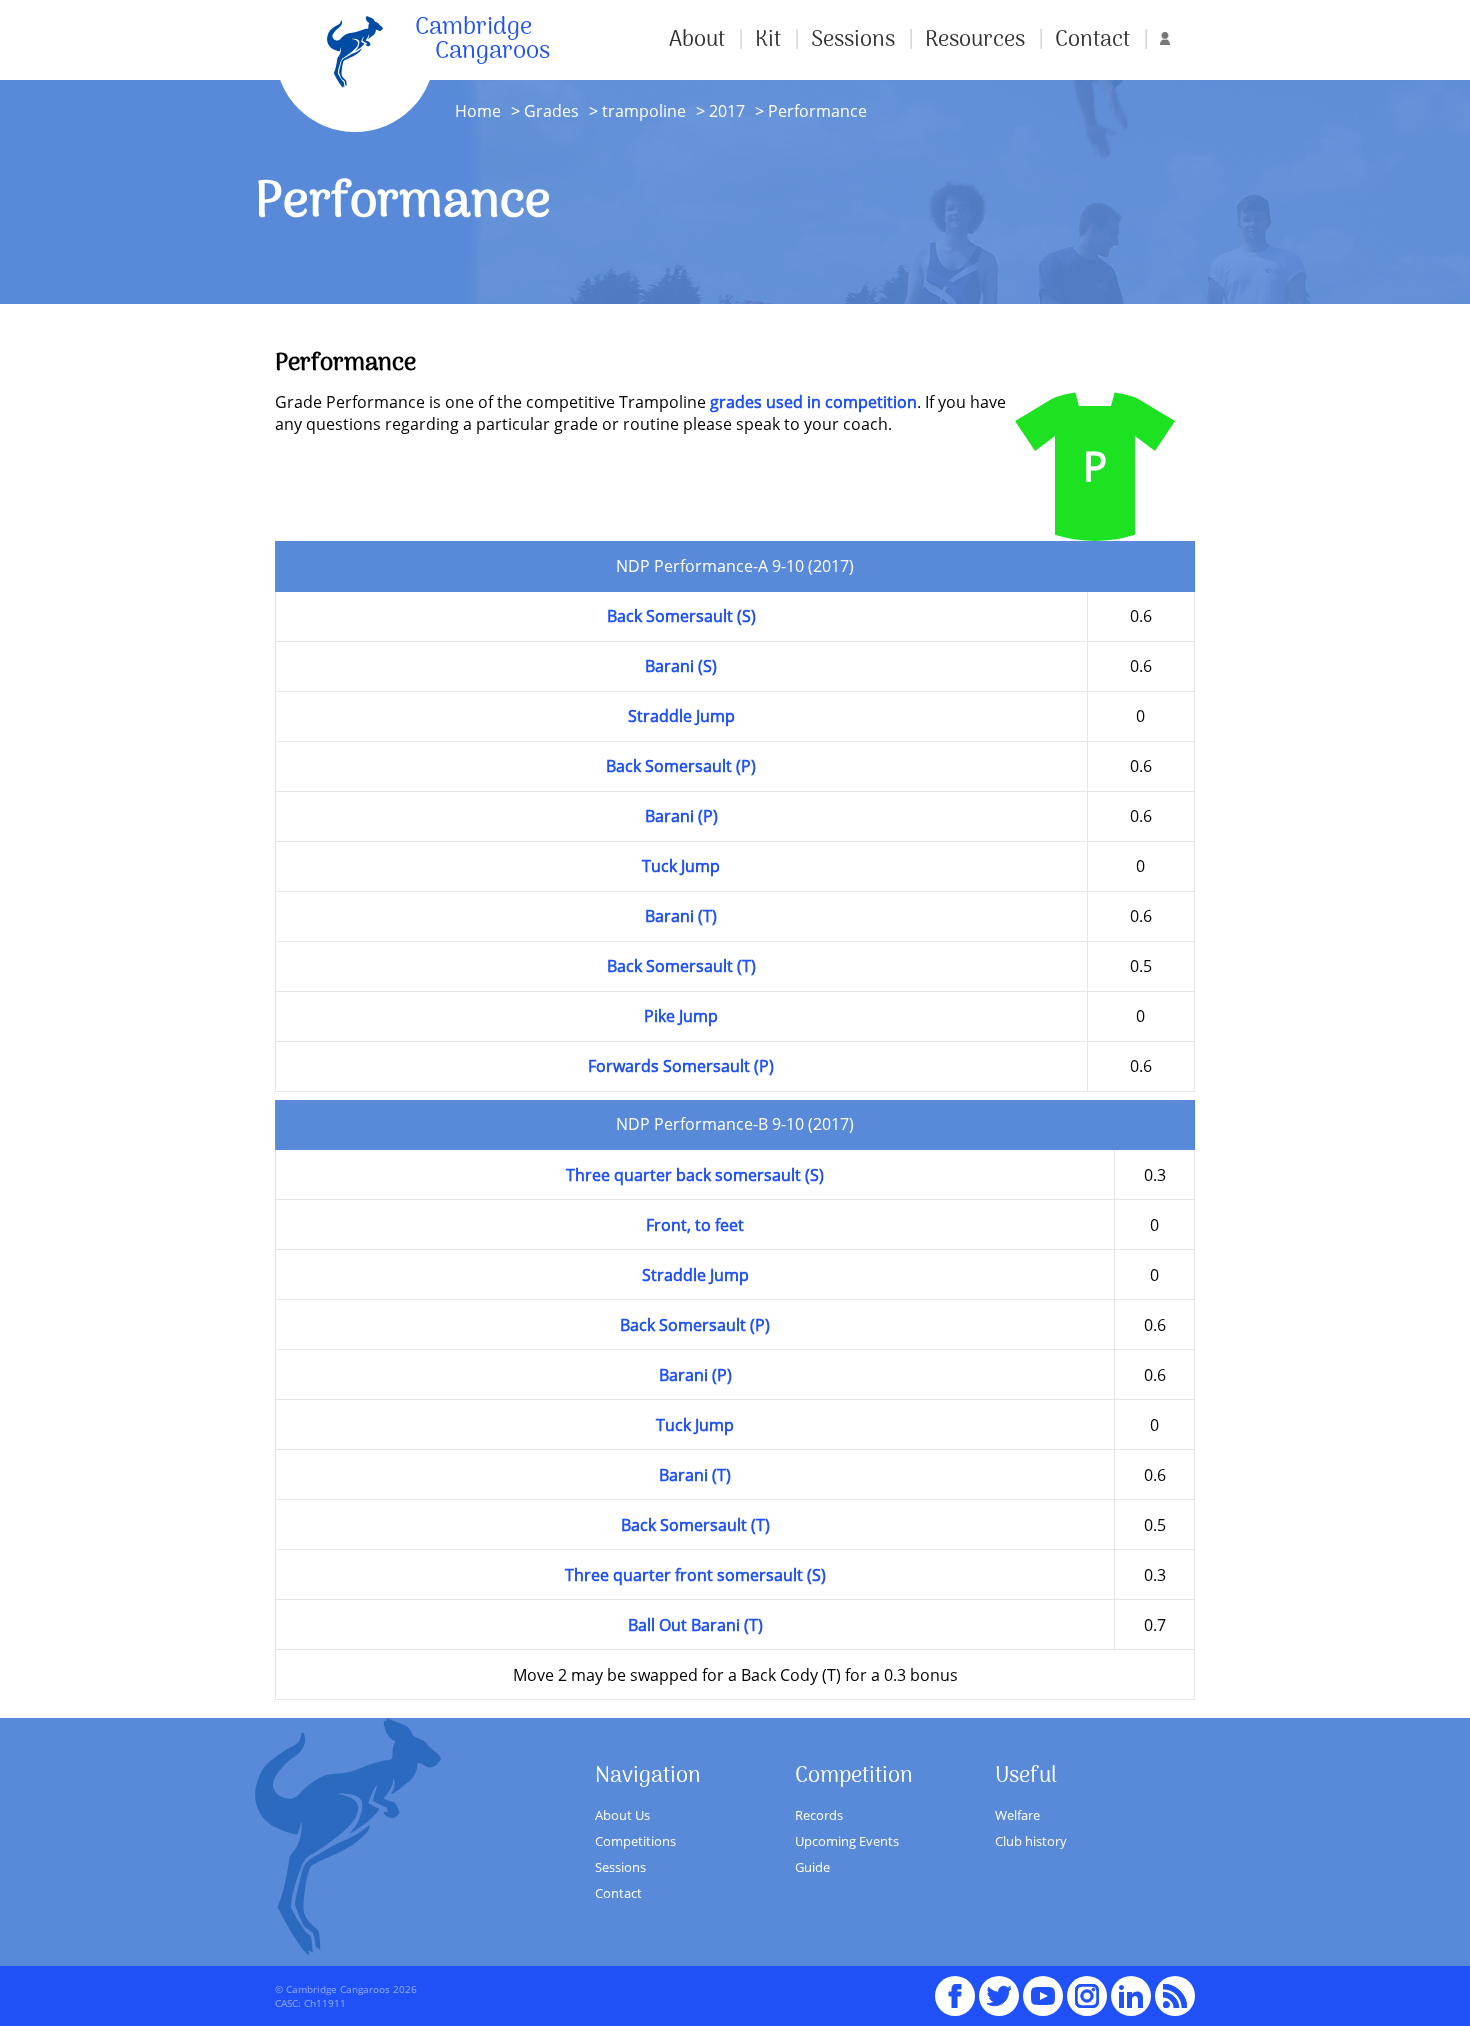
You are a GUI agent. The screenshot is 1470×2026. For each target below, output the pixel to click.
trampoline (644, 111)
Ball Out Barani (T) (695, 1625)
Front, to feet (695, 1225)
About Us (622, 1815)
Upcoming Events (847, 1841)
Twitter (999, 1987)
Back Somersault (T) (681, 966)
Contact (1092, 40)
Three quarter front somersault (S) (695, 1575)
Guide (812, 1867)
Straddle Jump (681, 716)
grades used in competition (813, 402)
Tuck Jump (681, 866)
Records (819, 1815)
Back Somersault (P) (681, 766)
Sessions (853, 40)
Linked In (1131, 1996)
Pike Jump (681, 1016)
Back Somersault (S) (681, 616)
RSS (1175, 1987)
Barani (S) (681, 666)
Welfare (1017, 1815)
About (697, 40)
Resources (975, 40)
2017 (725, 111)
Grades (551, 111)
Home (478, 111)
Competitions (635, 1841)
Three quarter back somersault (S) (695, 1175)
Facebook (955, 1987)
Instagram (1087, 1987)
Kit (768, 40)
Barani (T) (681, 916)
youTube (1043, 1987)
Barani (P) (681, 816)
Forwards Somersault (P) (681, 1066)
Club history (1031, 1841)
